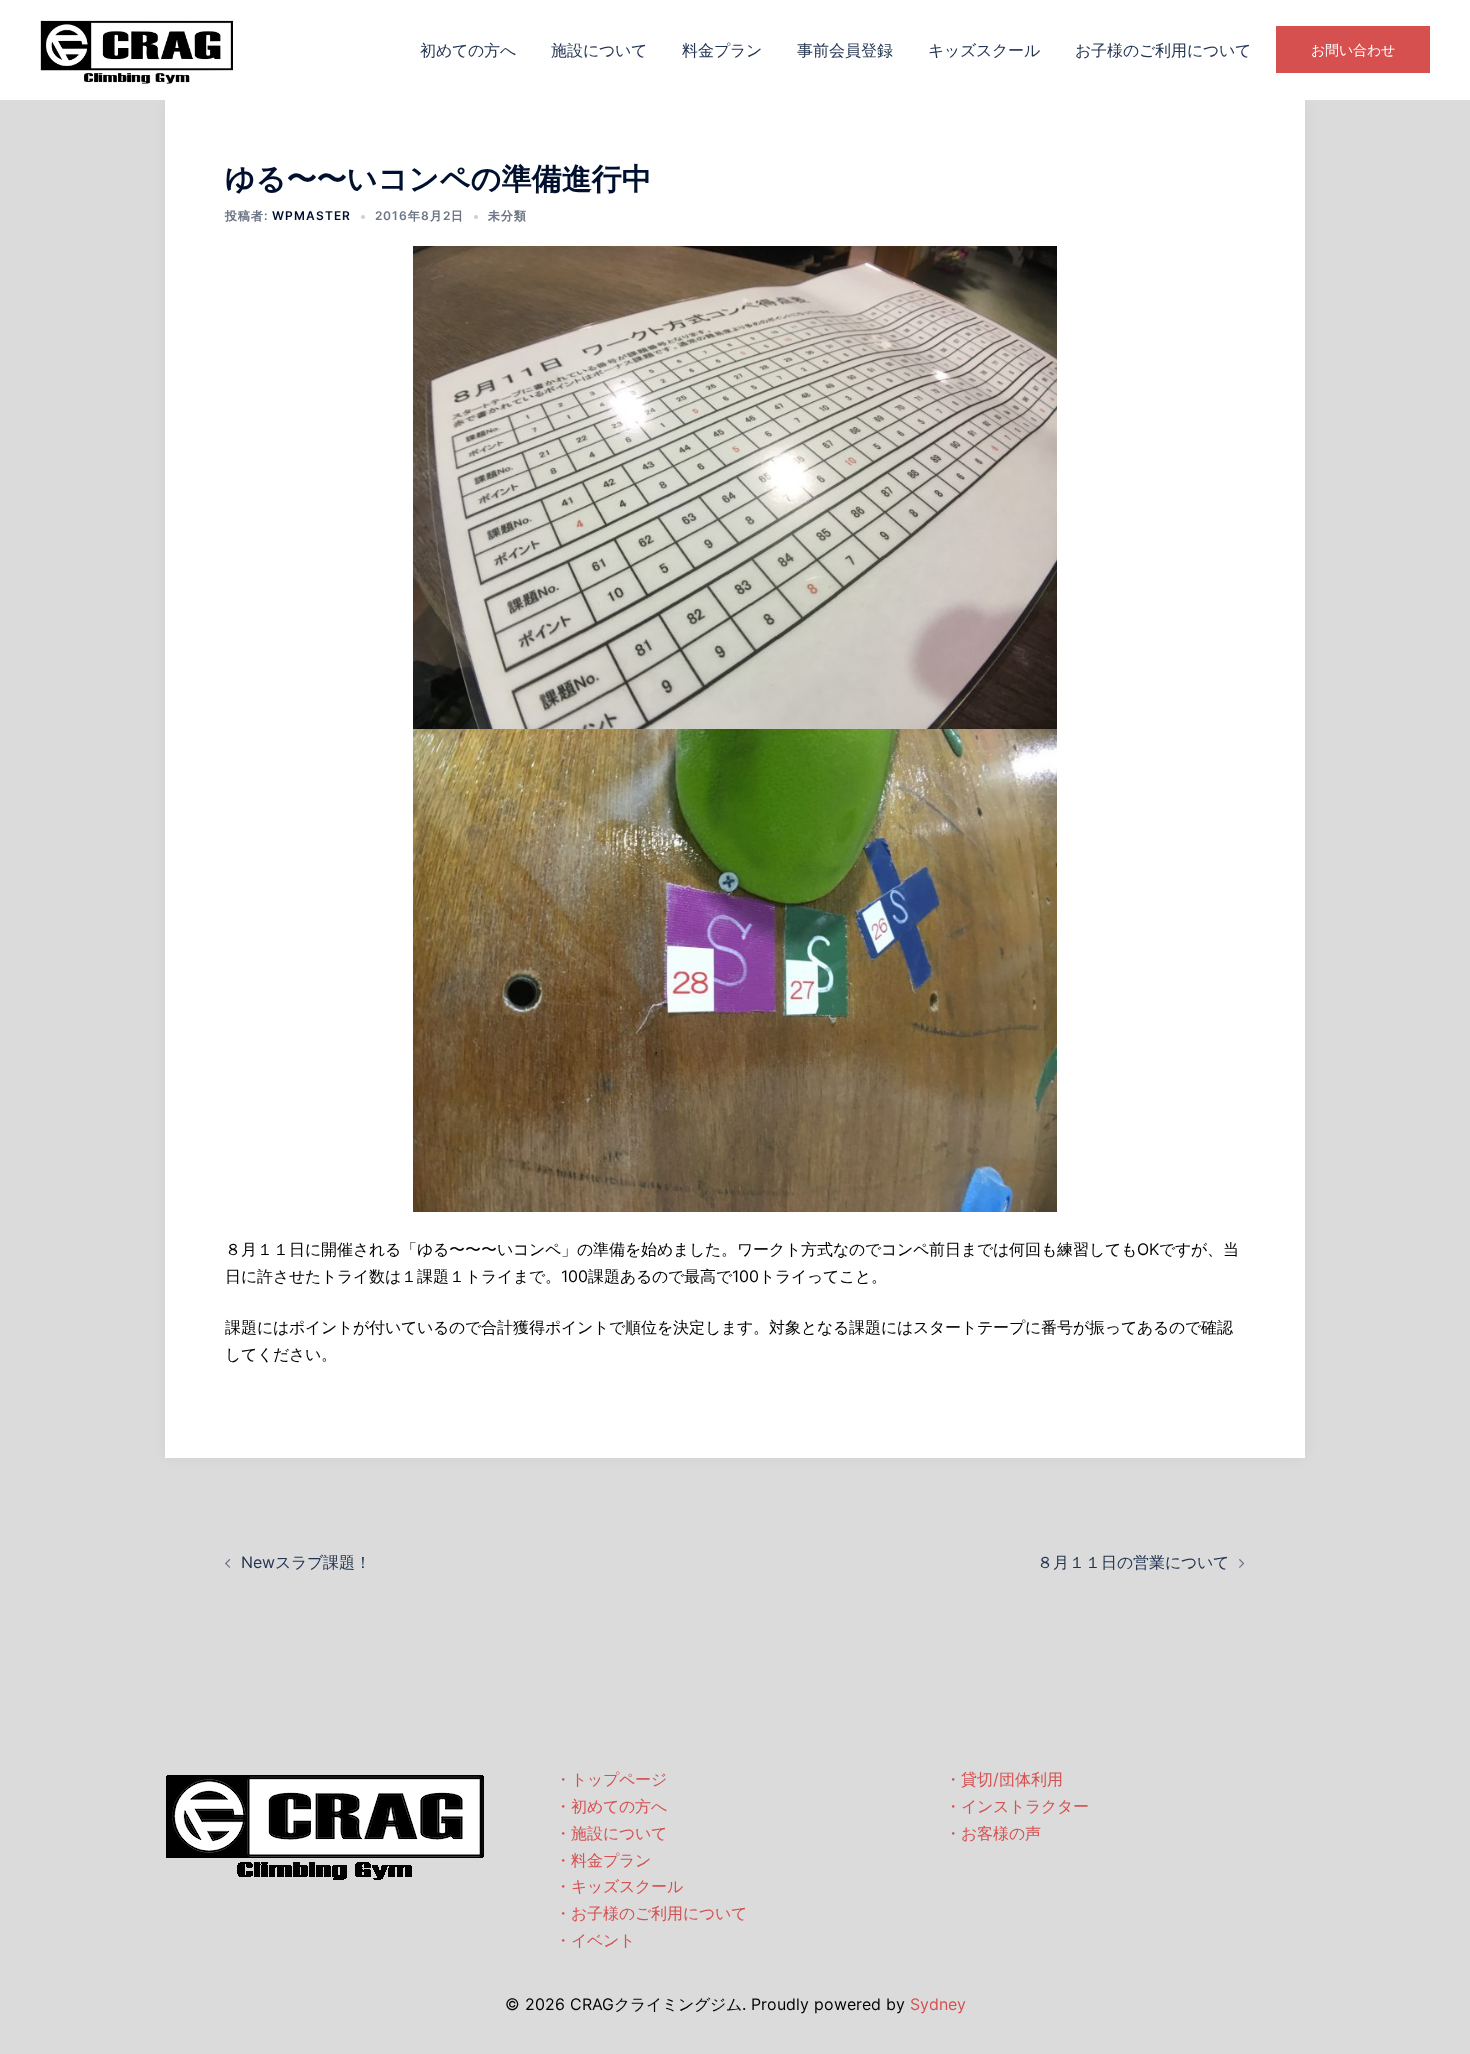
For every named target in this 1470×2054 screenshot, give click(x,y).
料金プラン (722, 50)
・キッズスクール (619, 1886)
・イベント (595, 1940)
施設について (599, 50)
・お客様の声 (993, 1833)
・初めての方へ (611, 1806)
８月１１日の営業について (1133, 1562)
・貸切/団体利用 (1004, 1779)
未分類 (507, 215)
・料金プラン (603, 1860)
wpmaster (311, 215)
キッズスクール (984, 50)
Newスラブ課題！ (306, 1562)
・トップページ (611, 1779)
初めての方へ (468, 50)
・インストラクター (1017, 1806)
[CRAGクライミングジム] (137, 48)
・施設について (611, 1833)
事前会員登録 (845, 50)
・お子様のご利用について (651, 1913)
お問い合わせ (1353, 49)
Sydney (938, 2004)
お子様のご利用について (1163, 50)
